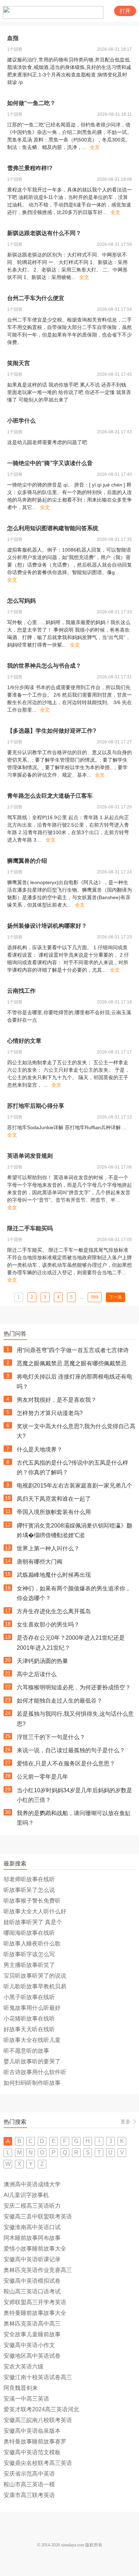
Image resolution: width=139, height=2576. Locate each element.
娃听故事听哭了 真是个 (33, 1922)
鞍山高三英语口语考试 (32, 2291)
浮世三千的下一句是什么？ (51, 1737)
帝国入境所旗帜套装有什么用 (54, 1512)
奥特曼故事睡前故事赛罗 (35, 2442)
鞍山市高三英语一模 (29, 2484)
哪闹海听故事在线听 (29, 1933)
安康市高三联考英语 (29, 2495)
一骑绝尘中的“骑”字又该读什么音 (50, 463)
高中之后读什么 (37, 1674)
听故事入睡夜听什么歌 (32, 1944)
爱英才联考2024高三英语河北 (41, 2409)
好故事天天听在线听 (29, 2029)
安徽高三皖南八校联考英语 (38, 2420)
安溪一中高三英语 (26, 2399)
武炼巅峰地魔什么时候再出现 (54, 1575)
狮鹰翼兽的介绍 (27, 861)
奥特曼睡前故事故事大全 (35, 2313)
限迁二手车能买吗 (30, 1228)
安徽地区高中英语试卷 (32, 2356)
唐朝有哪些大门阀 (40, 1562)
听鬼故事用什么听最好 (32, 2008)
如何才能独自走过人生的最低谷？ (60, 1701)
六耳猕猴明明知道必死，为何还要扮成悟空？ (74, 1687)
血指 (13, 38)
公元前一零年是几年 (42, 1777)
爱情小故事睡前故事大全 (35, 2249)
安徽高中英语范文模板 (32, 2452)
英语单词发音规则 (30, 1156)
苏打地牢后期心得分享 (36, 1106)
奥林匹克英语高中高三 (32, 2324)
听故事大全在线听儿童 (32, 2040)
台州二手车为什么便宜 (36, 298)
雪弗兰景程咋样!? (30, 168)
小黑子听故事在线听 (29, 1997)
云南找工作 (21, 991)
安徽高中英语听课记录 (32, 2259)
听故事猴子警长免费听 (32, 1901)
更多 (125, 2122)
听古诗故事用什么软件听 (35, 2072)
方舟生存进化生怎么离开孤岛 (54, 1611)
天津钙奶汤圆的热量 (42, 1661)
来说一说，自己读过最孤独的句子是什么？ (71, 1750)
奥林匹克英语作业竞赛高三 (38, 2270)
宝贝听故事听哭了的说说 (35, 1976)
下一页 (115, 1297)
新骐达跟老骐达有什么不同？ (44, 233)
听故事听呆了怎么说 (29, 1890)
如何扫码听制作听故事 (32, 2083)
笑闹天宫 (19, 363)
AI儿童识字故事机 (26, 2195)
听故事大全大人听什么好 (35, 1911)
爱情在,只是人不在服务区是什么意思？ (66, 1763)
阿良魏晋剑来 (21, 2388)
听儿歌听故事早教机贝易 (35, 1986)
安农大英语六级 (24, 2366)
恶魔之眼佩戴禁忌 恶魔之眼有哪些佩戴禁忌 (72, 1363)
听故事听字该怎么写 (29, 1954)
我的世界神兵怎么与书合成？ (44, 666)
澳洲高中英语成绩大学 (32, 2184)
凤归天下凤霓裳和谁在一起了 (54, 1499)
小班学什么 (21, 421)
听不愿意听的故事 (26, 2051)
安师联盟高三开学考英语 (35, 2302)
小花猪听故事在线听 (29, 2019)
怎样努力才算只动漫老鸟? (50, 1413)
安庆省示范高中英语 (29, 2474)
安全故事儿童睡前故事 (32, 2334)
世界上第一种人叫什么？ (48, 1548)
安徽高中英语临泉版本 (32, 2431)
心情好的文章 (24, 1041)
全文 (95, 147)
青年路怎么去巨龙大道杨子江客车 (50, 796)
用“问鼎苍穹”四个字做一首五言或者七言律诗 (73, 1350)
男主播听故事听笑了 (29, 1965)
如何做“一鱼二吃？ (31, 103)
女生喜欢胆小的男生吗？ (48, 1625)
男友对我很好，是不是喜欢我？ (57, 1400)
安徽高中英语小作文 (29, 2345)
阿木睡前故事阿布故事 (32, 2238)
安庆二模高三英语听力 (32, 2206)
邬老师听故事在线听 (29, 1879)
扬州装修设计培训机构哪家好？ (47, 926)
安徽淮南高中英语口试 (32, 2227)
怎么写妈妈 (21, 601)
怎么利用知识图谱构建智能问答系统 (53, 528)
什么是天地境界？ (40, 1449)
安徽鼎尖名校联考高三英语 (38, 2463)
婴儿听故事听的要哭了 (32, 2061)
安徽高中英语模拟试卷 (32, 2281)
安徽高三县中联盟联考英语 (38, 2216)
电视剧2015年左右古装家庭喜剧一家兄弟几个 (74, 1486)
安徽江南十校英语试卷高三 (38, 2377)
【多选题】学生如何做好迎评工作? (52, 731)
